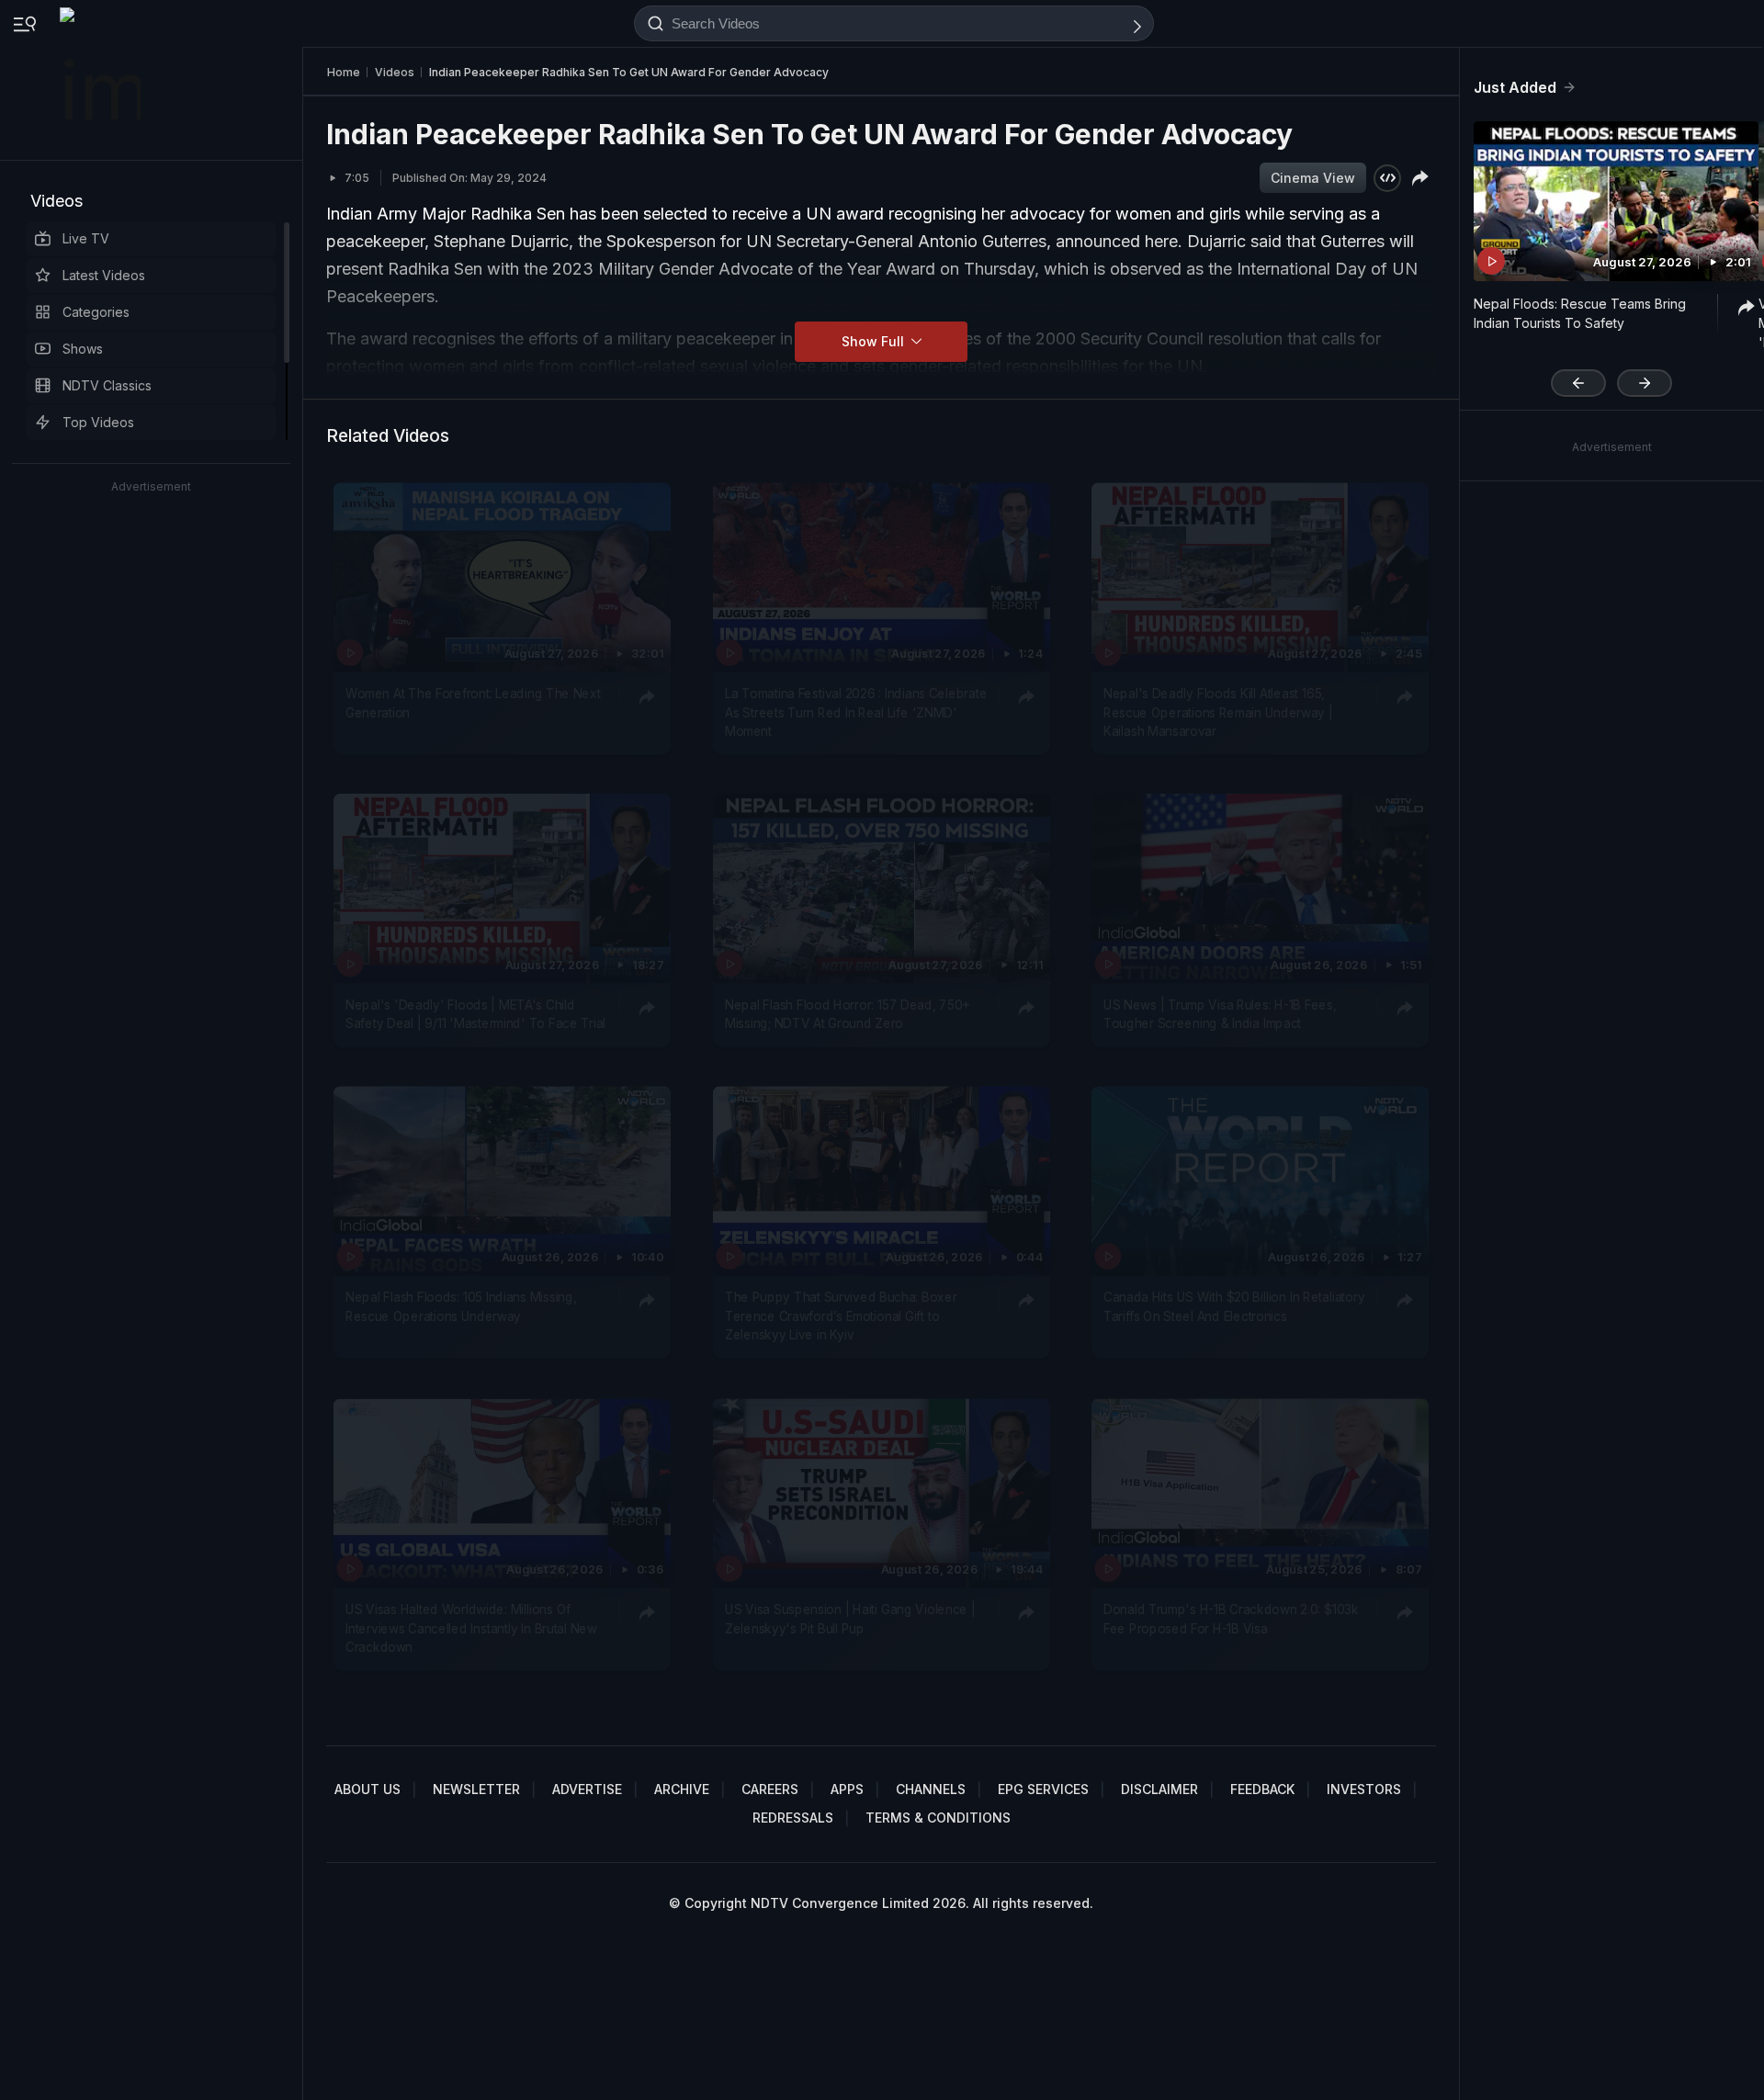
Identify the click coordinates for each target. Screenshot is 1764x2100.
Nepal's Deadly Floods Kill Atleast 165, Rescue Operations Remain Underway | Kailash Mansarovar (1218, 712)
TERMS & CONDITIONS (938, 1818)
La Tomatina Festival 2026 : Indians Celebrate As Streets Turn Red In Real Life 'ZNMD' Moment (856, 712)
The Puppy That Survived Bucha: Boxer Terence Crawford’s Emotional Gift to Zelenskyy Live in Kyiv (841, 1317)
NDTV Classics (107, 385)
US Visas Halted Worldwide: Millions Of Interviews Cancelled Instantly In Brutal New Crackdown (471, 1628)
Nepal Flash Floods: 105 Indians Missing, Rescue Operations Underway (461, 1307)
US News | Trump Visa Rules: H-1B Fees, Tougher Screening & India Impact (1220, 1014)
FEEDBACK (1262, 1789)
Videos (57, 201)
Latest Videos (104, 275)
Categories (96, 312)
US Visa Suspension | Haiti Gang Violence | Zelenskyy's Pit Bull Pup (850, 1619)
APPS (847, 1789)
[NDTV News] (102, 80)
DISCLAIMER (1159, 1789)
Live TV (86, 238)
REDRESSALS (793, 1818)
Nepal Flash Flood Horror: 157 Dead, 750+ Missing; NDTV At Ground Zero (848, 1014)
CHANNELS (931, 1789)
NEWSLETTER (476, 1789)
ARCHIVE (682, 1789)
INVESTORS (1364, 1789)
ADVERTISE (587, 1789)
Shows (83, 349)
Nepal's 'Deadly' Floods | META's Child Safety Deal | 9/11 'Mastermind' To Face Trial (475, 1014)
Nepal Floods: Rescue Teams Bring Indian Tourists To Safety (1580, 313)
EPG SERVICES (1043, 1789)
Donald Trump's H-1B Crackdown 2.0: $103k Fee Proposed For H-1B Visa (1231, 1619)
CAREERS (770, 1789)
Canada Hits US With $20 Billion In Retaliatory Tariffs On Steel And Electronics (1234, 1307)
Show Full (875, 341)
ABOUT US (367, 1789)
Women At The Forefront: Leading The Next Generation (473, 703)
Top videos (98, 422)
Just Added (1515, 87)
